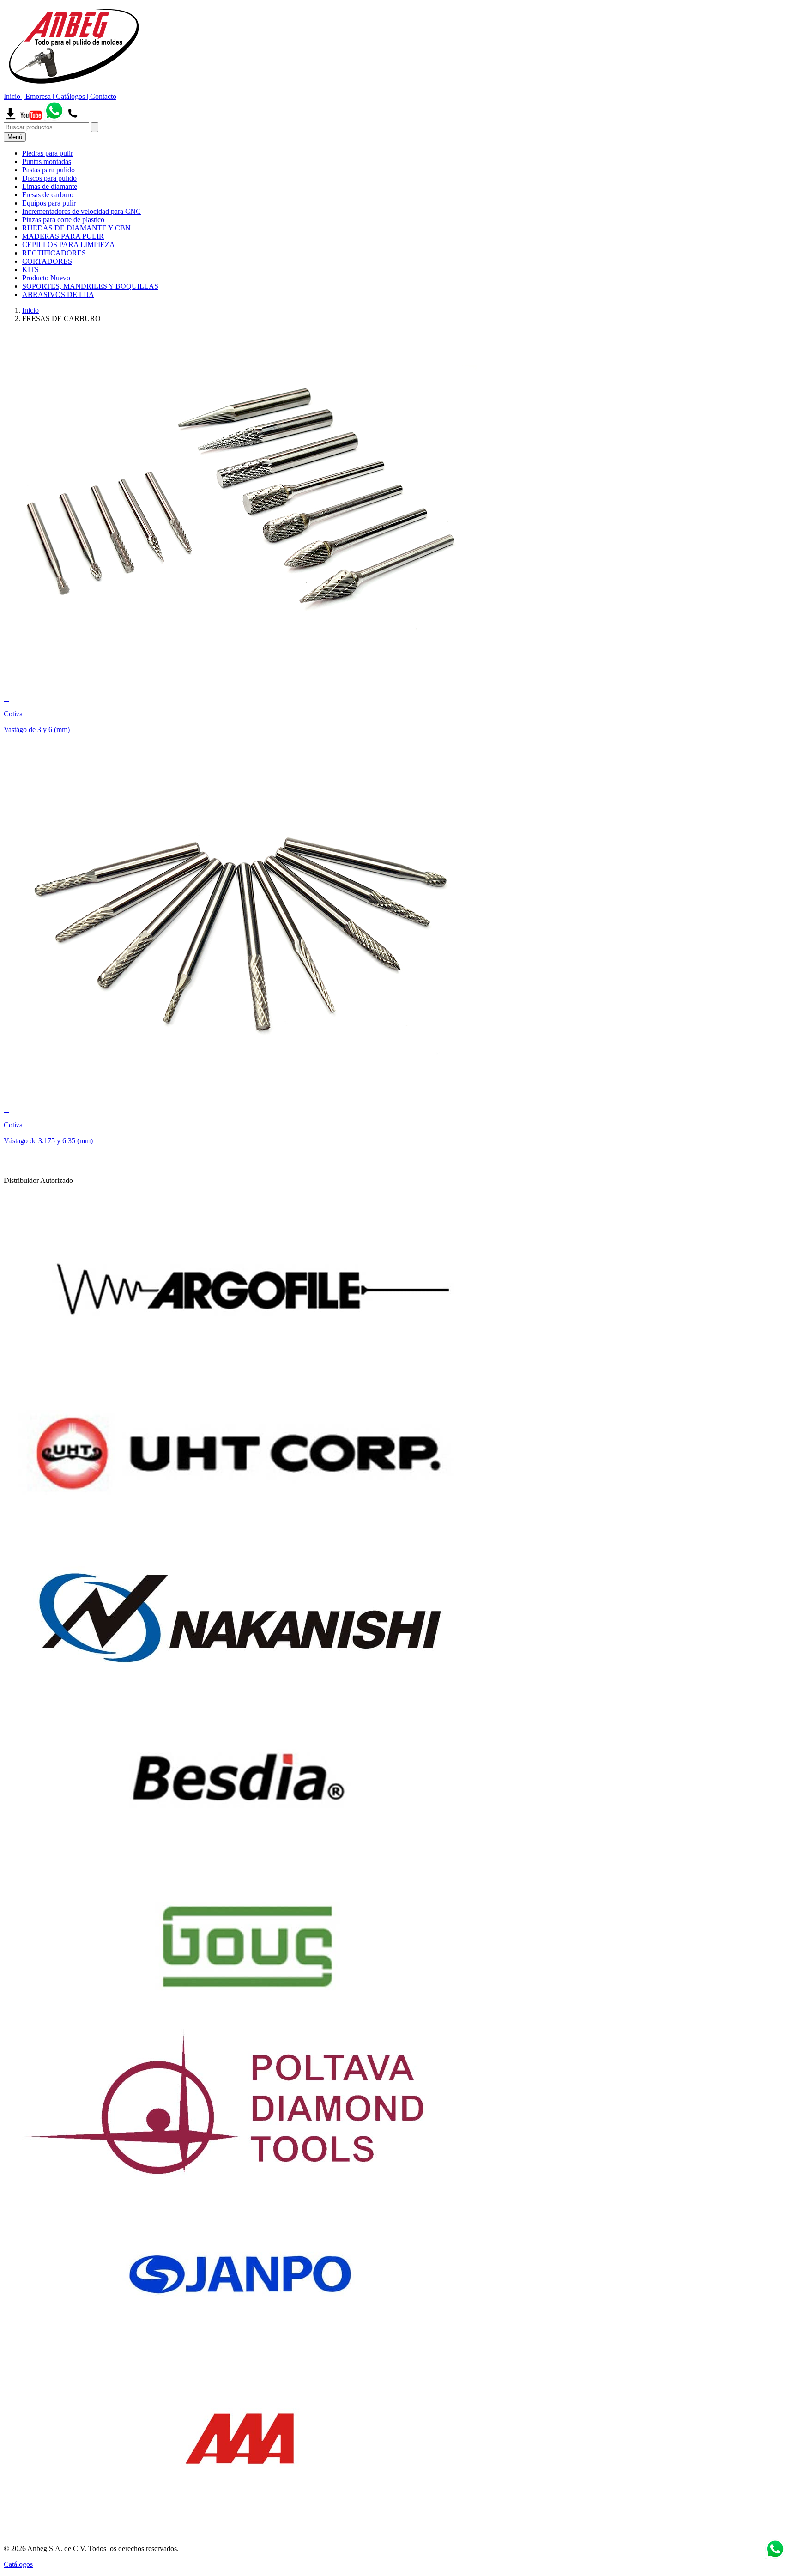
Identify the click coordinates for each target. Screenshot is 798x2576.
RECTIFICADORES (54, 253)
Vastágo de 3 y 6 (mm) (37, 730)
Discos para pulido (49, 178)
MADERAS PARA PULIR (63, 236)
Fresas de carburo (48, 195)
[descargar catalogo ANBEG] (11, 118)
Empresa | (41, 96)
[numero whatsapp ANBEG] (54, 118)
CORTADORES (47, 261)
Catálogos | (73, 96)
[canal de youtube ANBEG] (31, 118)
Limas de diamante (50, 186)
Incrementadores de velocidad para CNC (82, 211)
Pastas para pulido (48, 170)
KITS (30, 270)
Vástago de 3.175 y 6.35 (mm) (48, 1141)
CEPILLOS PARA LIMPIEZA (69, 245)
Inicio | (15, 96)
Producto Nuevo (46, 278)
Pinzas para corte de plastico (63, 220)
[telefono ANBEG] (73, 118)
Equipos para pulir (49, 203)
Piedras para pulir (48, 153)
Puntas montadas (47, 161)
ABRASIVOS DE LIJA (58, 294)
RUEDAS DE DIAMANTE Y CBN (76, 228)
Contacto (103, 96)
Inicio (30, 310)
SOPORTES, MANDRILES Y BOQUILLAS (90, 286)
